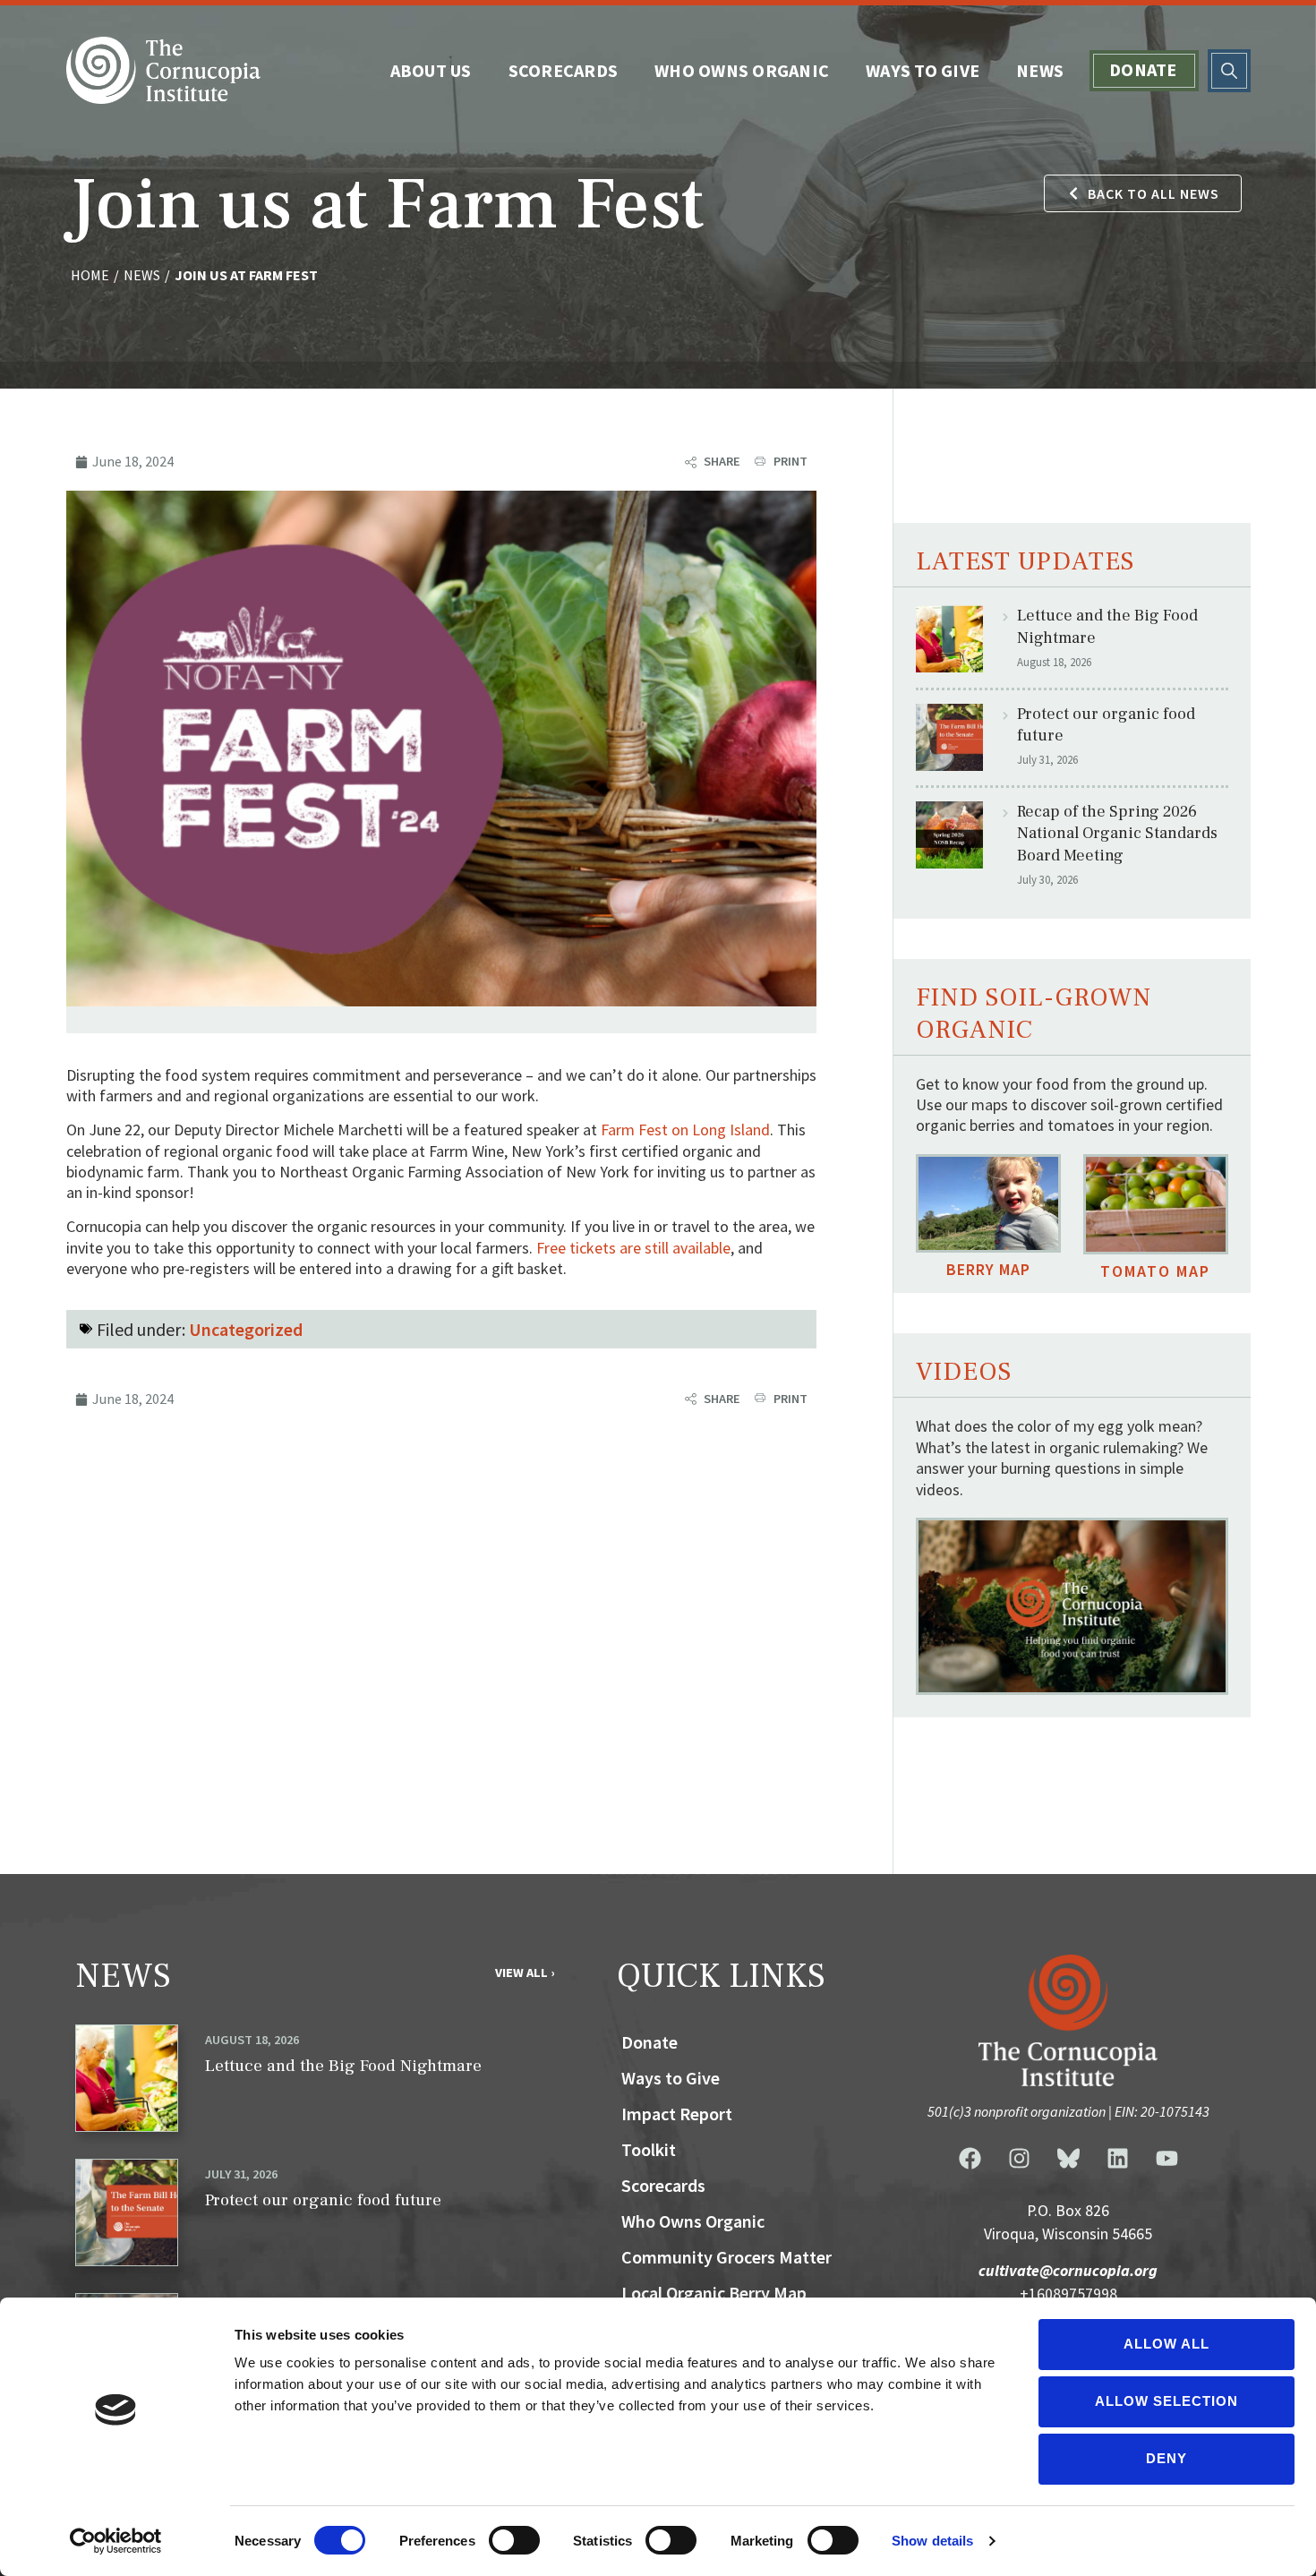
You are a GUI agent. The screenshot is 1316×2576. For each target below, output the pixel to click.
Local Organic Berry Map (714, 2293)
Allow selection (1166, 2401)
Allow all (1166, 2344)
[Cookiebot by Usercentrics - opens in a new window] (116, 2541)
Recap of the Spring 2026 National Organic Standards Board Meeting (1117, 834)
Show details (932, 2541)
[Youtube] (1166, 2159)
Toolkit (649, 2149)
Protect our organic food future (323, 2200)
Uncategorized (246, 1329)
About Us (431, 70)
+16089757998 (1068, 2294)
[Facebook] (970, 2159)
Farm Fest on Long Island (685, 1130)
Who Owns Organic (742, 70)
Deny (1166, 2458)
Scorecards (564, 70)
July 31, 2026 (241, 2174)
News (1040, 70)
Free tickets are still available (633, 1248)
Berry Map (988, 1269)
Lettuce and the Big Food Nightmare (343, 2066)
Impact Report (677, 2114)
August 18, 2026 (252, 2040)
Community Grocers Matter (726, 2257)
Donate (1143, 69)
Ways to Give (923, 70)
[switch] (514, 2540)
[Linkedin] (1117, 2159)
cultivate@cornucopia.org (1068, 2271)
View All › (525, 1973)
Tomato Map (1155, 1271)
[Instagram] (1019, 2159)
